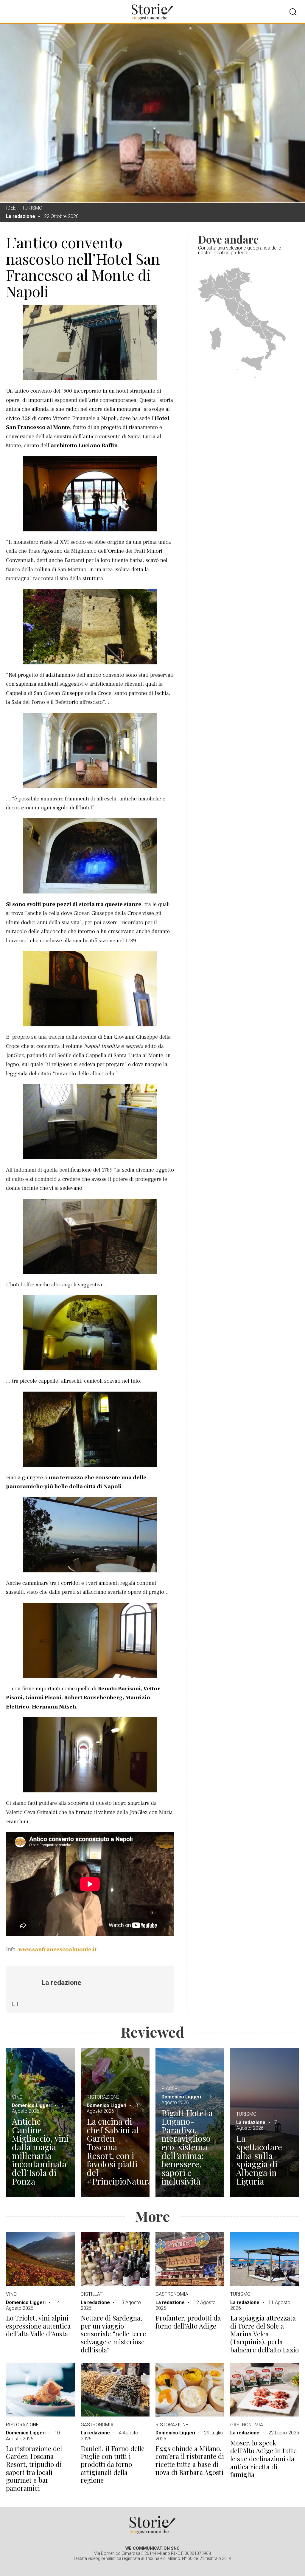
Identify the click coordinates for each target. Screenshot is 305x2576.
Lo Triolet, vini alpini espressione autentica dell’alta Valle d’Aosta (38, 2326)
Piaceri (170, 2088)
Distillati (92, 2294)
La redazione (21, 216)
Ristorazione (103, 2097)
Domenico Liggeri (32, 2105)
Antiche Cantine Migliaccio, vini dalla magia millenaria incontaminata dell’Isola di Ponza (40, 2151)
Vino (17, 2097)
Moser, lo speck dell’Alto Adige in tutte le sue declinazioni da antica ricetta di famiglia (263, 2459)
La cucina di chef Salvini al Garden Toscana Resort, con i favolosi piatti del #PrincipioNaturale (115, 2151)
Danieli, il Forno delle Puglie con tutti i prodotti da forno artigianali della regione (113, 2465)
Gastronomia (172, 2294)
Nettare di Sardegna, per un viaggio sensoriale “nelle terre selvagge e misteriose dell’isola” (113, 2334)
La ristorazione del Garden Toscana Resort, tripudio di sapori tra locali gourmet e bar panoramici (34, 2468)
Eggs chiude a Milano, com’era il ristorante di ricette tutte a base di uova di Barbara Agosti (190, 2460)
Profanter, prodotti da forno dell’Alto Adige (188, 2322)
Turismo (32, 208)
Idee (11, 208)
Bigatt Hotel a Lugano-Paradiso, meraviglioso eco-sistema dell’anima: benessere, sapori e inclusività (187, 2147)
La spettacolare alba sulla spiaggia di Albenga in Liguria (259, 2160)
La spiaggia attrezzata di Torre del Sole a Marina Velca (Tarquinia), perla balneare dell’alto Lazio (264, 2334)
